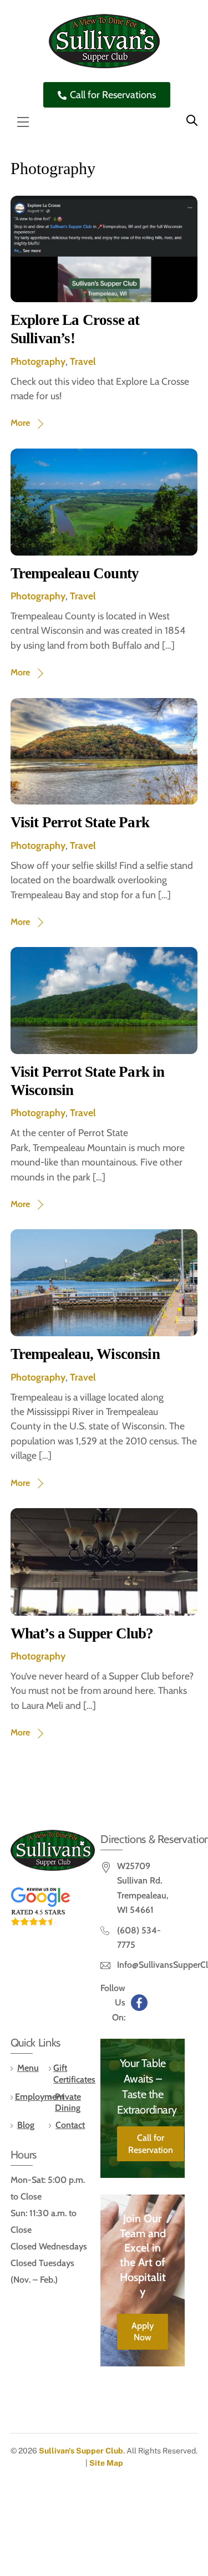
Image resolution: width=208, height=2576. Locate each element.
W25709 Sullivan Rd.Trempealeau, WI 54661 (143, 1888)
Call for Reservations (113, 95)
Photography (38, 361)
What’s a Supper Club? (82, 1633)
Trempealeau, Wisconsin (85, 1354)
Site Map (106, 2463)
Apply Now (143, 2332)
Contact (70, 2125)
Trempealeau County (75, 573)
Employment (40, 2097)
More (20, 423)
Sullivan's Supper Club (81, 2451)
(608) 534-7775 (139, 1938)
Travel (83, 361)
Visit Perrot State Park (80, 822)
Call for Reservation (151, 2144)
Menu (28, 2068)
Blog (26, 2125)
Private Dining (68, 2102)
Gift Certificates (74, 2074)
